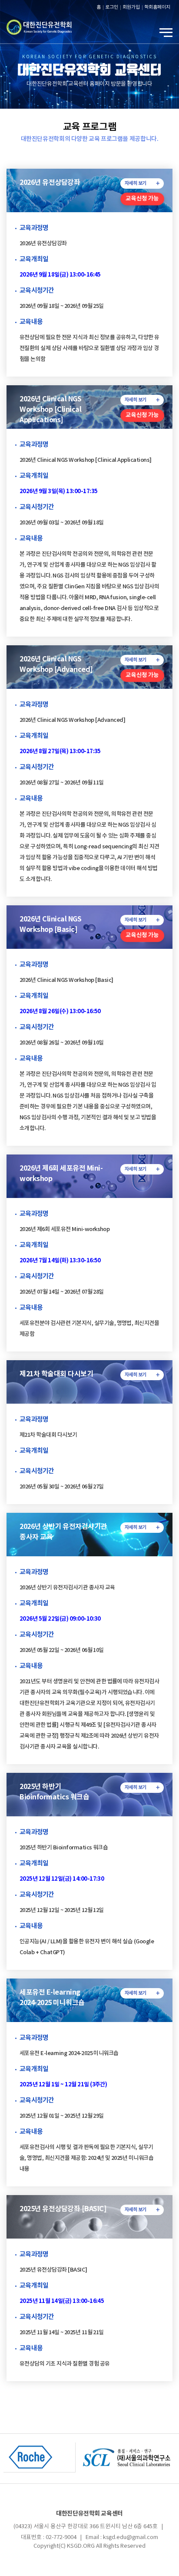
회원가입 (131, 7)
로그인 (112, 7)
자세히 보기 (136, 183)
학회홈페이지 (157, 7)
